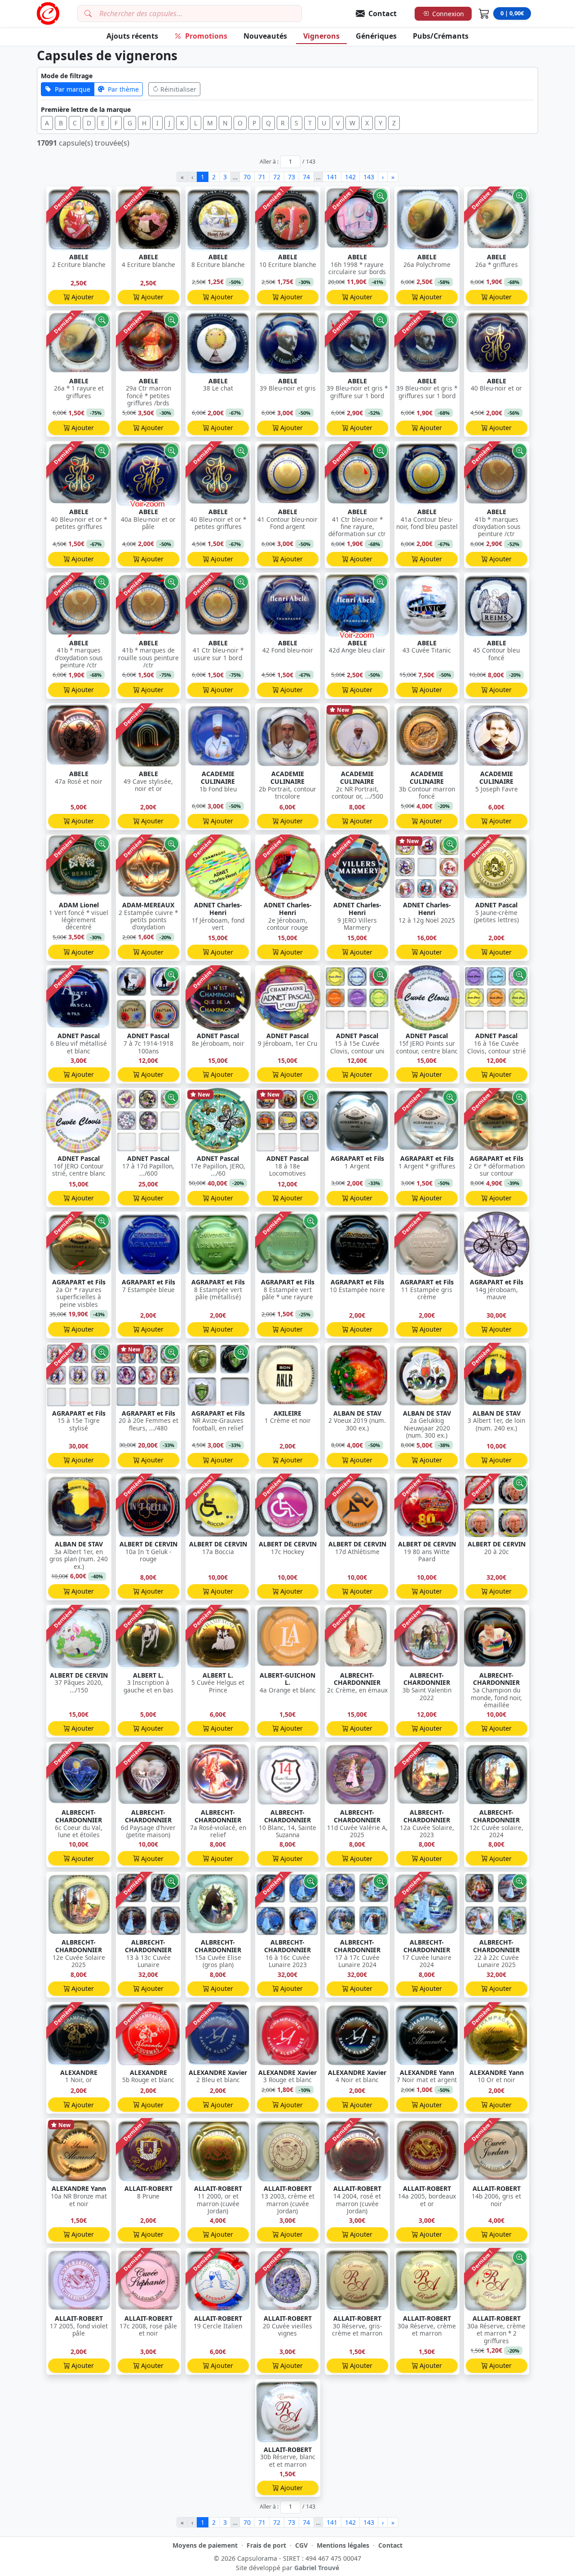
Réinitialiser (178, 89)
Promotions (206, 36)
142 (350, 177)
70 (247, 177)
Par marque (73, 89)
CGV (301, 2545)
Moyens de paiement (205, 2545)
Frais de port (266, 2545)
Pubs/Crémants (441, 36)
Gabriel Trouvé (317, 2568)
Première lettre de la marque (86, 109)
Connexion (448, 14)
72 (277, 177)
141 (332, 177)
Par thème (123, 89)
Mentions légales (343, 2545)
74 (306, 177)
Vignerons (321, 36)
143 (369, 177)
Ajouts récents (132, 36)
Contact (390, 2545)
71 (262, 177)
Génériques (376, 36)
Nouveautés (265, 36)
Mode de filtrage (67, 76)
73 (292, 177)
